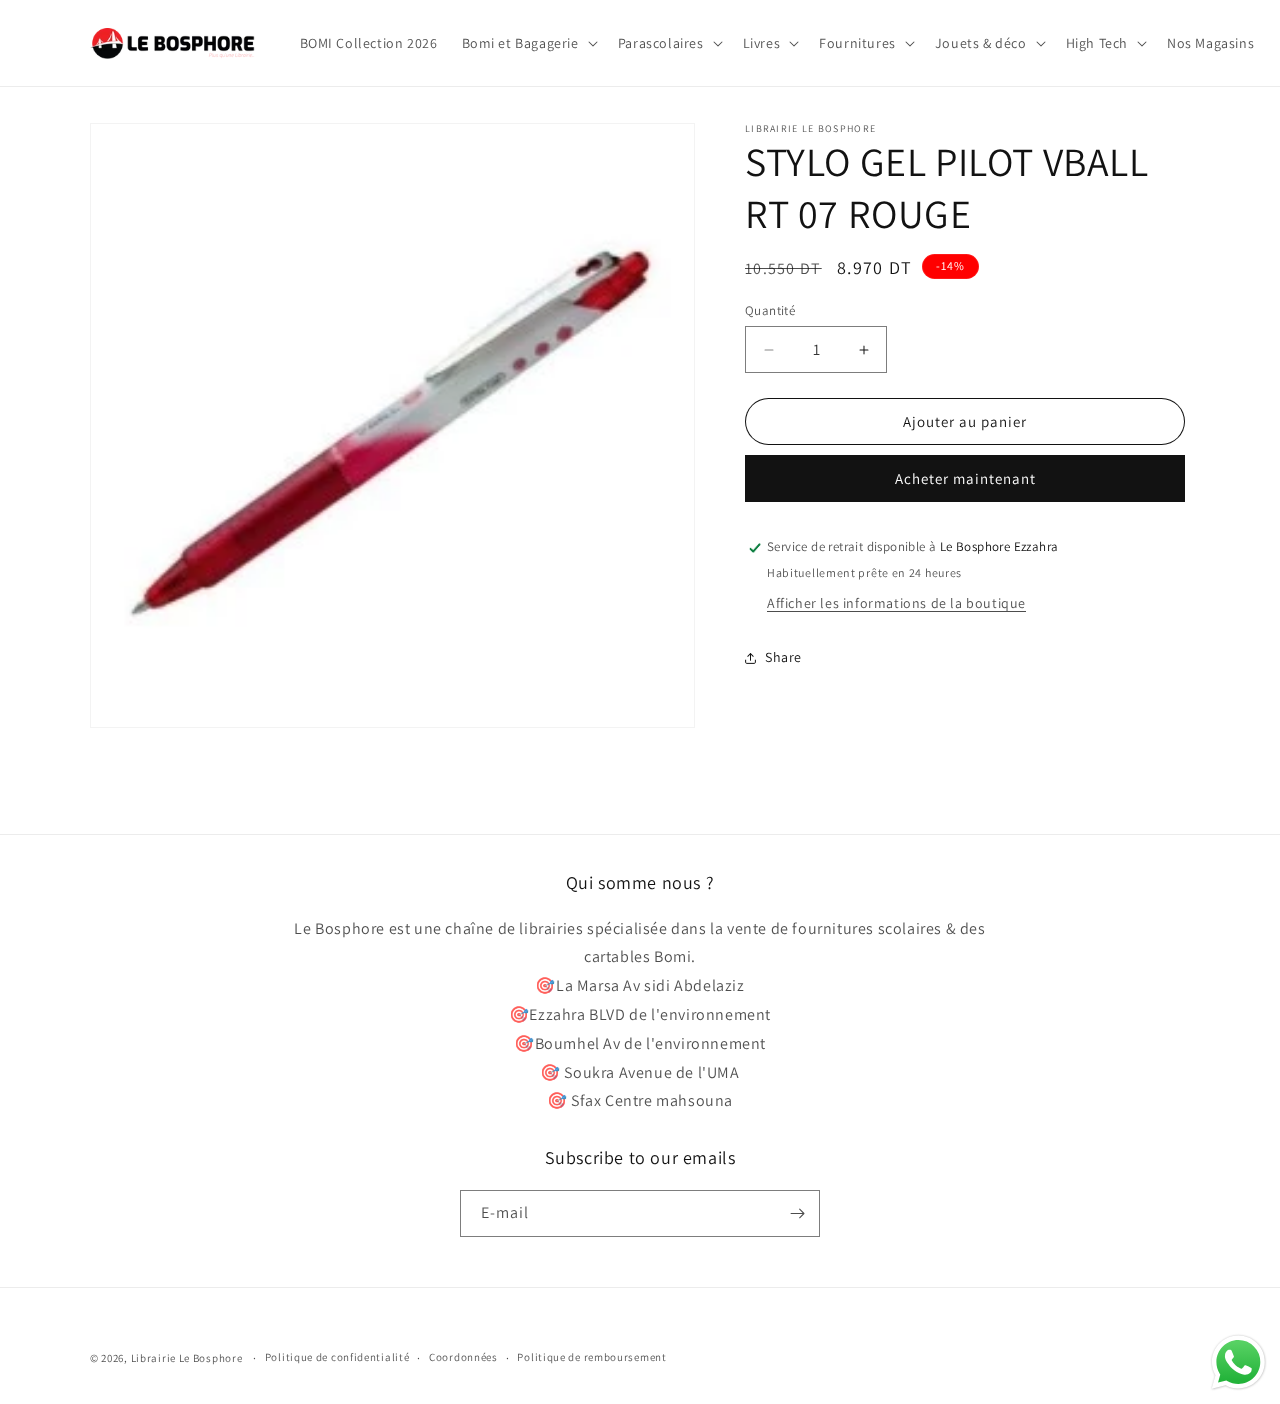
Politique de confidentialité (337, 1357)
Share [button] (783, 657)
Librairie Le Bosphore (188, 1358)
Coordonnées (463, 1357)
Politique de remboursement (591, 1357)
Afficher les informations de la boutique (896, 604)
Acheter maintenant (965, 479)
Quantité (770, 310)
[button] (528, 43)
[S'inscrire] (797, 1213)
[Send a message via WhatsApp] (1238, 1362)
